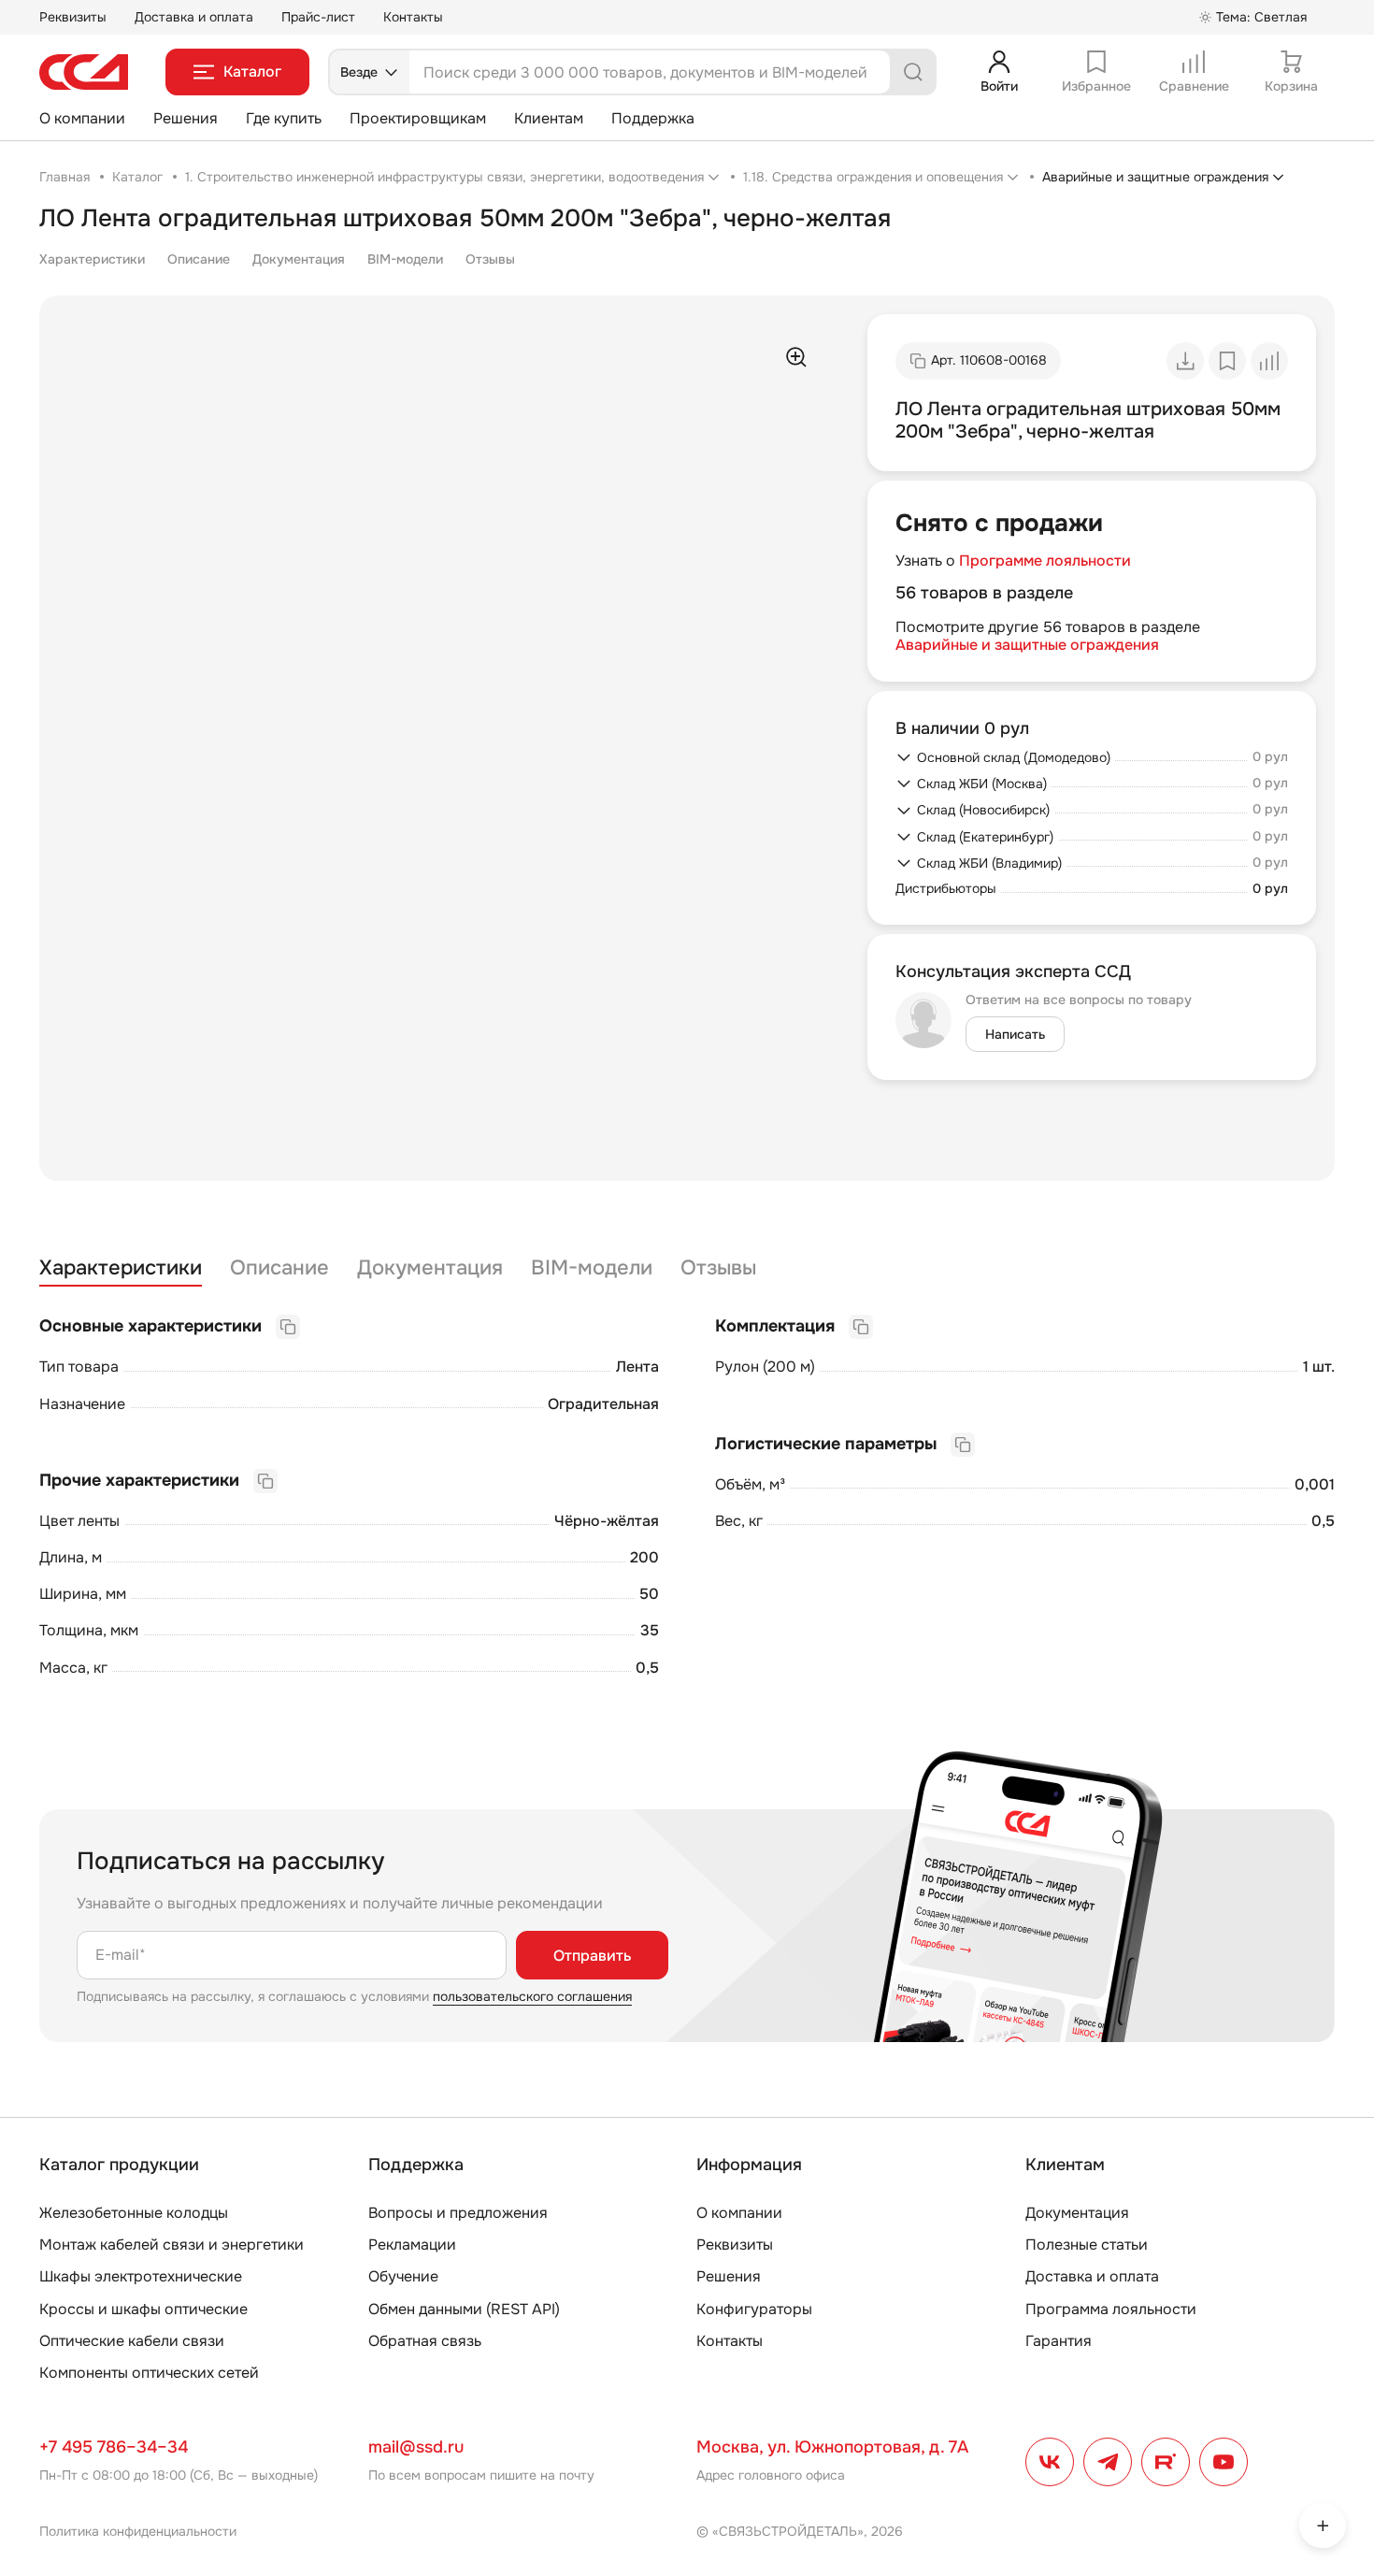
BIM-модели (405, 259)
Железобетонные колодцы (134, 2213)
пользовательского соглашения (532, 1996)
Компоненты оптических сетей (149, 2373)
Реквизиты (73, 17)
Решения (186, 118)
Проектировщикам (418, 118)
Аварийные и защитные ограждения (1027, 645)
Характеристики (92, 259)
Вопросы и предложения (458, 2213)
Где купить (284, 118)
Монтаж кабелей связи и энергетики (172, 2245)
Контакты (413, 17)
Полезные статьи (1087, 2245)
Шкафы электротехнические (141, 2276)
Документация (299, 259)
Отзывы (490, 259)
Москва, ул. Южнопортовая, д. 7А (832, 2447)
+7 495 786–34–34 (114, 2447)
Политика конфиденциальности (138, 2531)
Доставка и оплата (194, 17)
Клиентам (549, 118)
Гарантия (1059, 2341)
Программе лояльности (1045, 561)
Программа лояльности (1111, 2309)
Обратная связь (425, 2341)
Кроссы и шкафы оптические (143, 2309)
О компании (82, 118)
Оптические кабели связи (132, 2341)
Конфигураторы (754, 2309)
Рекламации (412, 2245)
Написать (1015, 1034)
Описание (199, 259)
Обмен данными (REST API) (464, 2309)
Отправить (592, 1956)
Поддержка (653, 118)
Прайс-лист (318, 17)
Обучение (403, 2276)
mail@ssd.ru (416, 2447)
